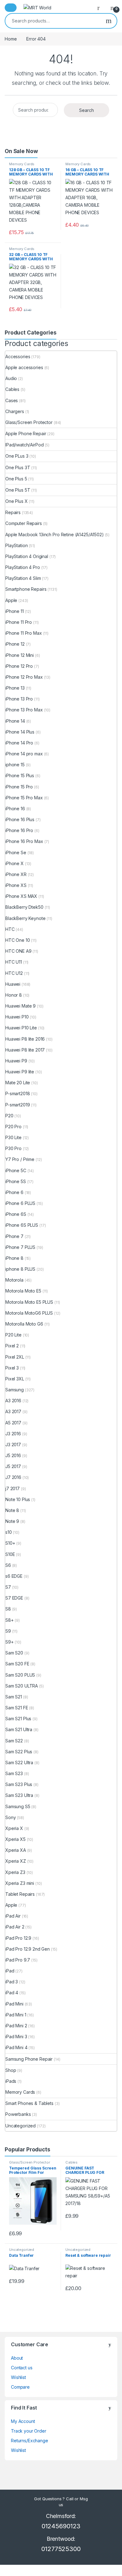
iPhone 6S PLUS (22, 1225)
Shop (11, 2070)
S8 (8, 1609)
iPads (11, 2081)
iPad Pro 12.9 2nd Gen (28, 1949)
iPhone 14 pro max (24, 754)
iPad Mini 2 (16, 2026)
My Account (23, 2421)
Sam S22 (14, 1741)
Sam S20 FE (17, 1664)
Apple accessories (24, 367)
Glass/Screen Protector (29, 422)
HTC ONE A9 (18, 951)
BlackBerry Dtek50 (24, 907)
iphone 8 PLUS (20, 1269)
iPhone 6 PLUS (20, 1203)
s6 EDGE (14, 1576)
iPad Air (13, 1916)
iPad (10, 1971)
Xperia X (14, 1828)
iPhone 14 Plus (20, 732)
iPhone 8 (14, 1258)
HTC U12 (14, 973)
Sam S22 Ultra (19, 1762)
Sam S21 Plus (18, 1719)
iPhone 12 (15, 644)
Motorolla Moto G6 (24, 1324)
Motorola (14, 1280)
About (17, 2358)
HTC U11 (14, 962)
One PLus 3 (17, 456)
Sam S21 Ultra (19, 1729)
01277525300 (61, 2549)
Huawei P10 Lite (21, 1028)
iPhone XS (16, 885)
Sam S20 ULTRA (22, 1686)
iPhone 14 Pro (19, 743)
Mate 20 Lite (18, 1083)
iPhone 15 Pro (19, 787)
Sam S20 (14, 1653)
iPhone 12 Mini (20, 655)
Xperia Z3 (15, 1872)
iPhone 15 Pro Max (24, 798)
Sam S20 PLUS (20, 1675)
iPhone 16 (15, 809)
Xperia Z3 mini (20, 1883)
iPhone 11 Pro (19, 622)
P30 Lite (13, 1137)
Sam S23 (14, 1773)
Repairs (13, 512)
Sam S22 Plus (19, 1752)
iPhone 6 (14, 1192)
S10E (10, 1554)
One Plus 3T (18, 467)
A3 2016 (13, 1401)
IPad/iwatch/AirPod (24, 445)
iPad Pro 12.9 (18, 1938)
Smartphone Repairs (26, 589)
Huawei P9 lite (20, 1072)
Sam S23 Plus (19, 1784)
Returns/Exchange (30, 2441)
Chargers (15, 411)
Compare (20, 2387)
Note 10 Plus (18, 1499)
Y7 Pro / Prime (20, 1159)
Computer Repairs (24, 523)
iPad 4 (12, 1993)
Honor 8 (14, 995)
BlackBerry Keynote (25, 918)
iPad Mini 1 (16, 2015)
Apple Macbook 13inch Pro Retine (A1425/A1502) (55, 534)
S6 (8, 1565)
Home (11, 39)
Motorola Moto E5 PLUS (29, 1302)
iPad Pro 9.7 (18, 1960)
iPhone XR (16, 874)
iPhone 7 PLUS (20, 1247)
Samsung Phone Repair (29, 2059)
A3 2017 (13, 1411)
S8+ (10, 1620)
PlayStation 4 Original (27, 556)
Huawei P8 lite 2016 (25, 1039)
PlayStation (16, 545)
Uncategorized (20, 2126)
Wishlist (18, 2377)
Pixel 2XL (15, 1357)
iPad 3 (12, 1982)
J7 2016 (13, 1477)
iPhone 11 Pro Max (24, 633)
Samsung (15, 1390)
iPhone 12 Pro (19, 666)
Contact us (22, 2368)
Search (109, 21)
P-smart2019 (18, 1105)
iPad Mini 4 (16, 2047)
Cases (12, 400)
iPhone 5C (16, 1170)
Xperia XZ (16, 1861)
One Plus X (17, 501)
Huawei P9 (16, 1061)
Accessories (18, 356)
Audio (11, 378)
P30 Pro (13, 1148)
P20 (9, 1116)
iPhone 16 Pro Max (24, 841)
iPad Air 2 (15, 1927)
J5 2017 (13, 1466)
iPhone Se (16, 852)
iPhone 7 (14, 1236)
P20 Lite (13, 1335)
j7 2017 (13, 1488)
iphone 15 (15, 765)
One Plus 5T (18, 490)
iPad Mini (14, 2004)
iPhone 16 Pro (19, 830)
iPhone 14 (15, 721)
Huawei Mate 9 (20, 1006)
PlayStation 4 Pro (23, 567)
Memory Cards (22, 164)
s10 (9, 1532)
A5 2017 (13, 1423)
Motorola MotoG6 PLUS (29, 1313)
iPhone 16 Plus (20, 819)
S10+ (10, 1543)
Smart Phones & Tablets (29, 2103)
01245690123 (61, 2526)
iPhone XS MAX (21, 896)
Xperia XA (16, 1850)
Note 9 (12, 1521)
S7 (8, 1587)
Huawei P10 (17, 1017)
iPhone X (15, 863)
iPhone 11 (15, 611)
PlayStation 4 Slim (23, 578)
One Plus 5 (16, 479)
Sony (10, 1817)
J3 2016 (13, 1434)
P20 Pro (13, 1127)
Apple (11, 600)
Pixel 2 (12, 1346)
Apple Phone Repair (26, 433)
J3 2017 (13, 1444)
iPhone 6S (16, 1214)
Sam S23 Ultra (19, 1795)
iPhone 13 (15, 688)
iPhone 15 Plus (20, 775)
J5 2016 (13, 1455)
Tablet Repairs (20, 1894)
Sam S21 (14, 1697)
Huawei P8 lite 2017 (25, 1050)
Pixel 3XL (15, 1379)
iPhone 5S (16, 1181)
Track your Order (29, 2431)
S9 (8, 1631)
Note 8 (12, 1510)
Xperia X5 (15, 1839)
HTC (10, 929)
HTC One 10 (18, 940)
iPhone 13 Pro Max (24, 710)
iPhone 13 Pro (19, 699)
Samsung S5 (18, 1806)
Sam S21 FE (17, 1708)
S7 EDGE (14, 1598)
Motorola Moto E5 (23, 1291)
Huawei (13, 984)
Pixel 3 (12, 1368)
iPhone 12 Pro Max (24, 677)
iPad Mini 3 (16, 2037)
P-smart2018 (18, 1093)
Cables (12, 389)
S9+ (10, 1642)
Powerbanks (18, 2114)
